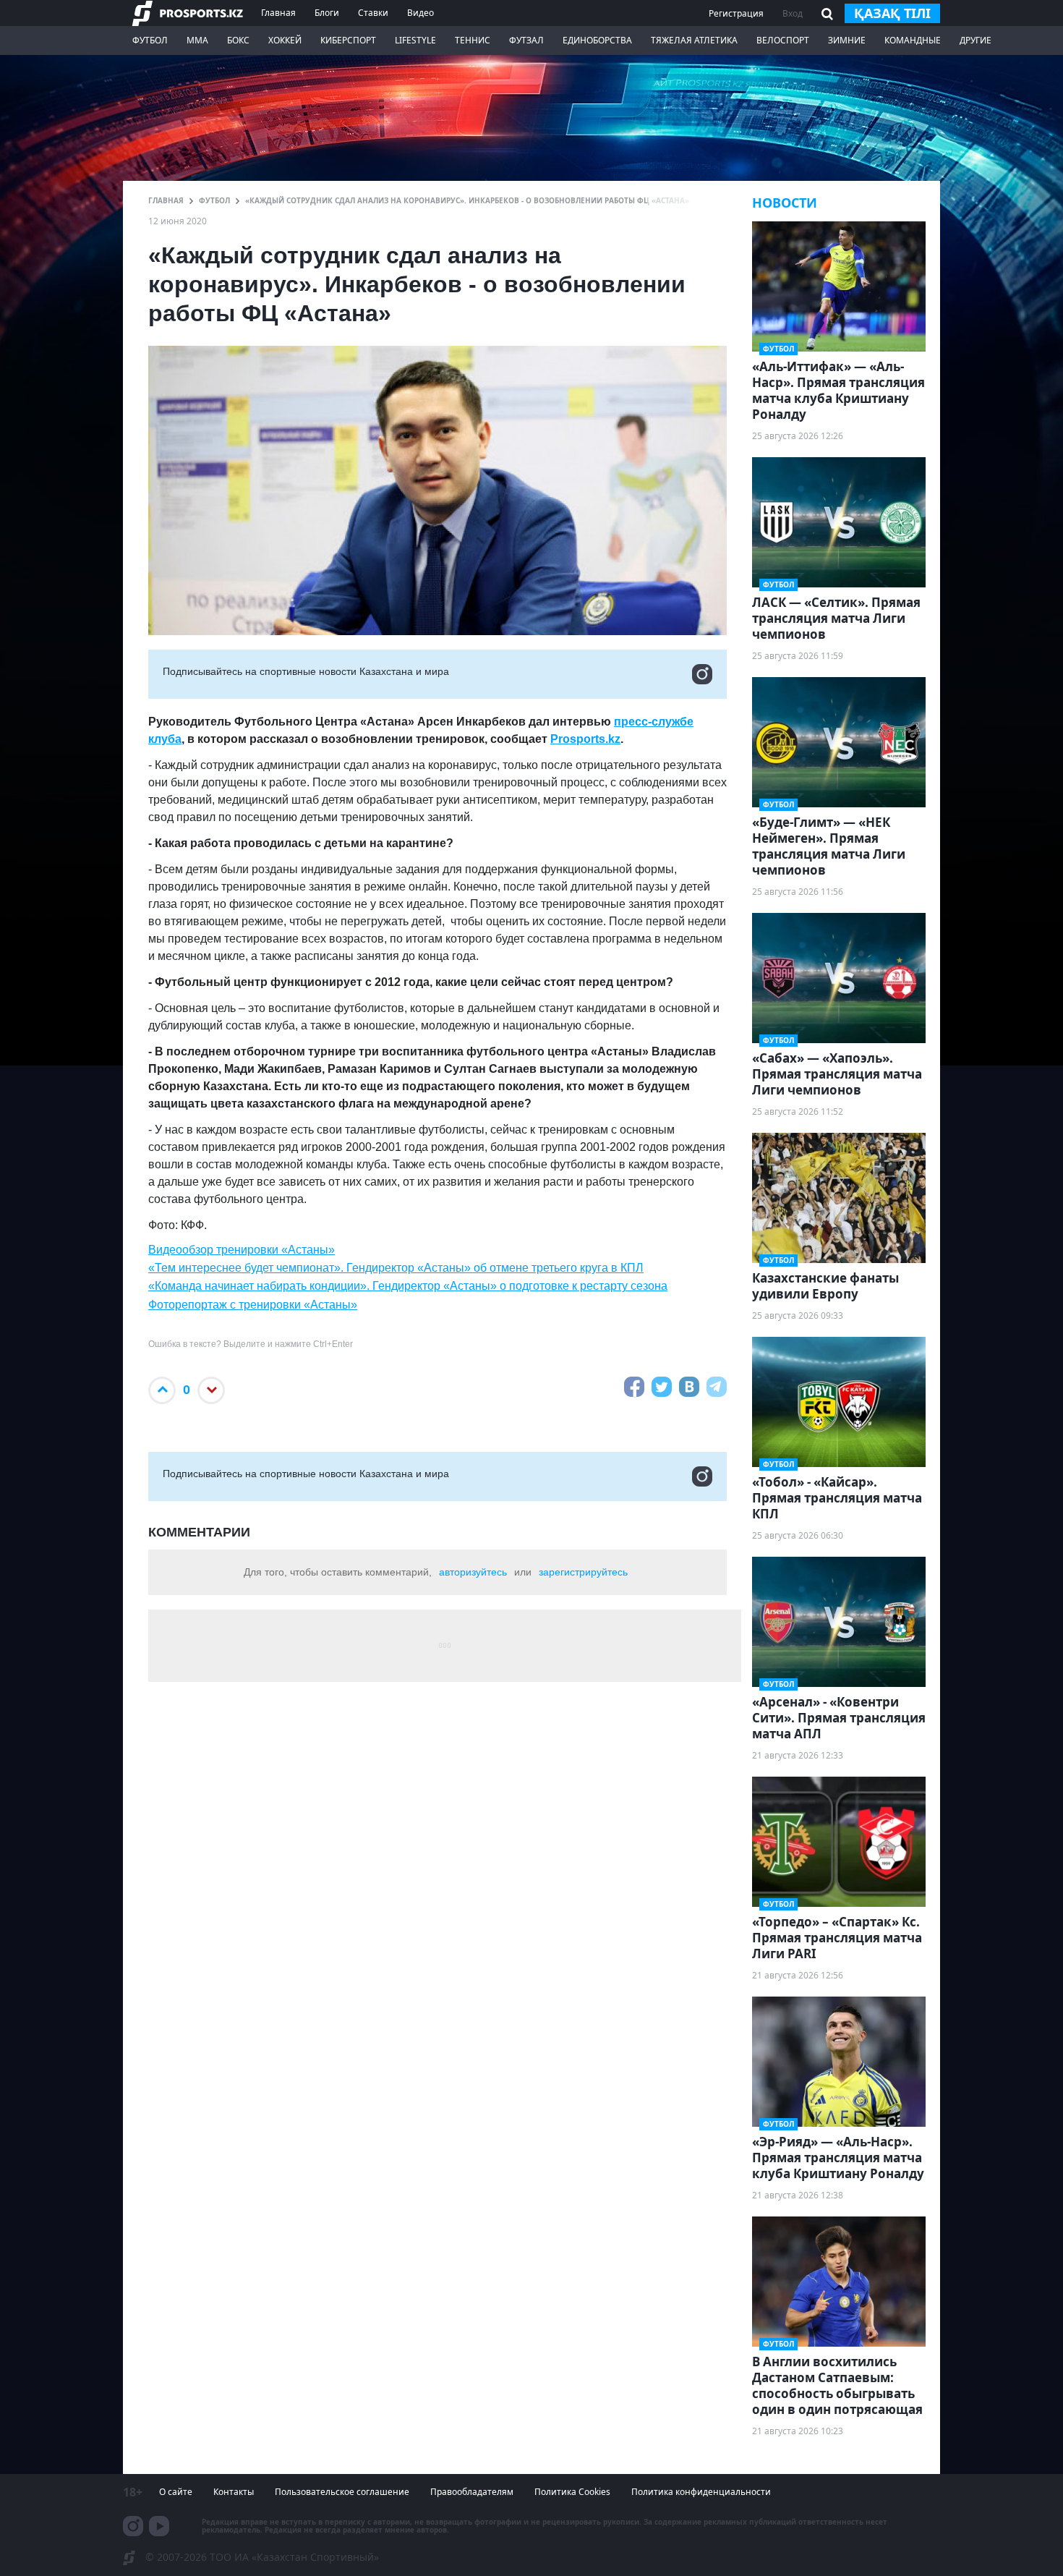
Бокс (238, 40)
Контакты (234, 2492)
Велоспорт (783, 40)
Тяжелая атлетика (694, 40)
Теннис (473, 40)
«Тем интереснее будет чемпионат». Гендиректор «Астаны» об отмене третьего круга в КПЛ (396, 1268)
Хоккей (285, 40)
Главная (278, 13)
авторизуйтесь (473, 1572)
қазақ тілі (892, 13)
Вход (793, 13)
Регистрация (736, 13)
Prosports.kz (585, 739)
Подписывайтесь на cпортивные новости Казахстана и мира (306, 671)
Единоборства (597, 40)
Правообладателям (472, 2492)
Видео (420, 13)
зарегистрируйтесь (583, 1572)
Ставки (373, 13)
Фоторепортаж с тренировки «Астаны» (253, 1305)
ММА (197, 40)
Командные (913, 40)
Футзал (526, 40)
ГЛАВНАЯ (166, 200)
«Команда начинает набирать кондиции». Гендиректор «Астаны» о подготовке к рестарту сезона (408, 1286)
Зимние (847, 40)
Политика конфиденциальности (701, 2492)
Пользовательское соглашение (342, 2492)
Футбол (150, 40)
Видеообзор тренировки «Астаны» (242, 1250)
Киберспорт (348, 40)
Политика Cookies (572, 2492)
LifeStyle (415, 40)
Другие (976, 40)
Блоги (327, 13)
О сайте (176, 2492)
